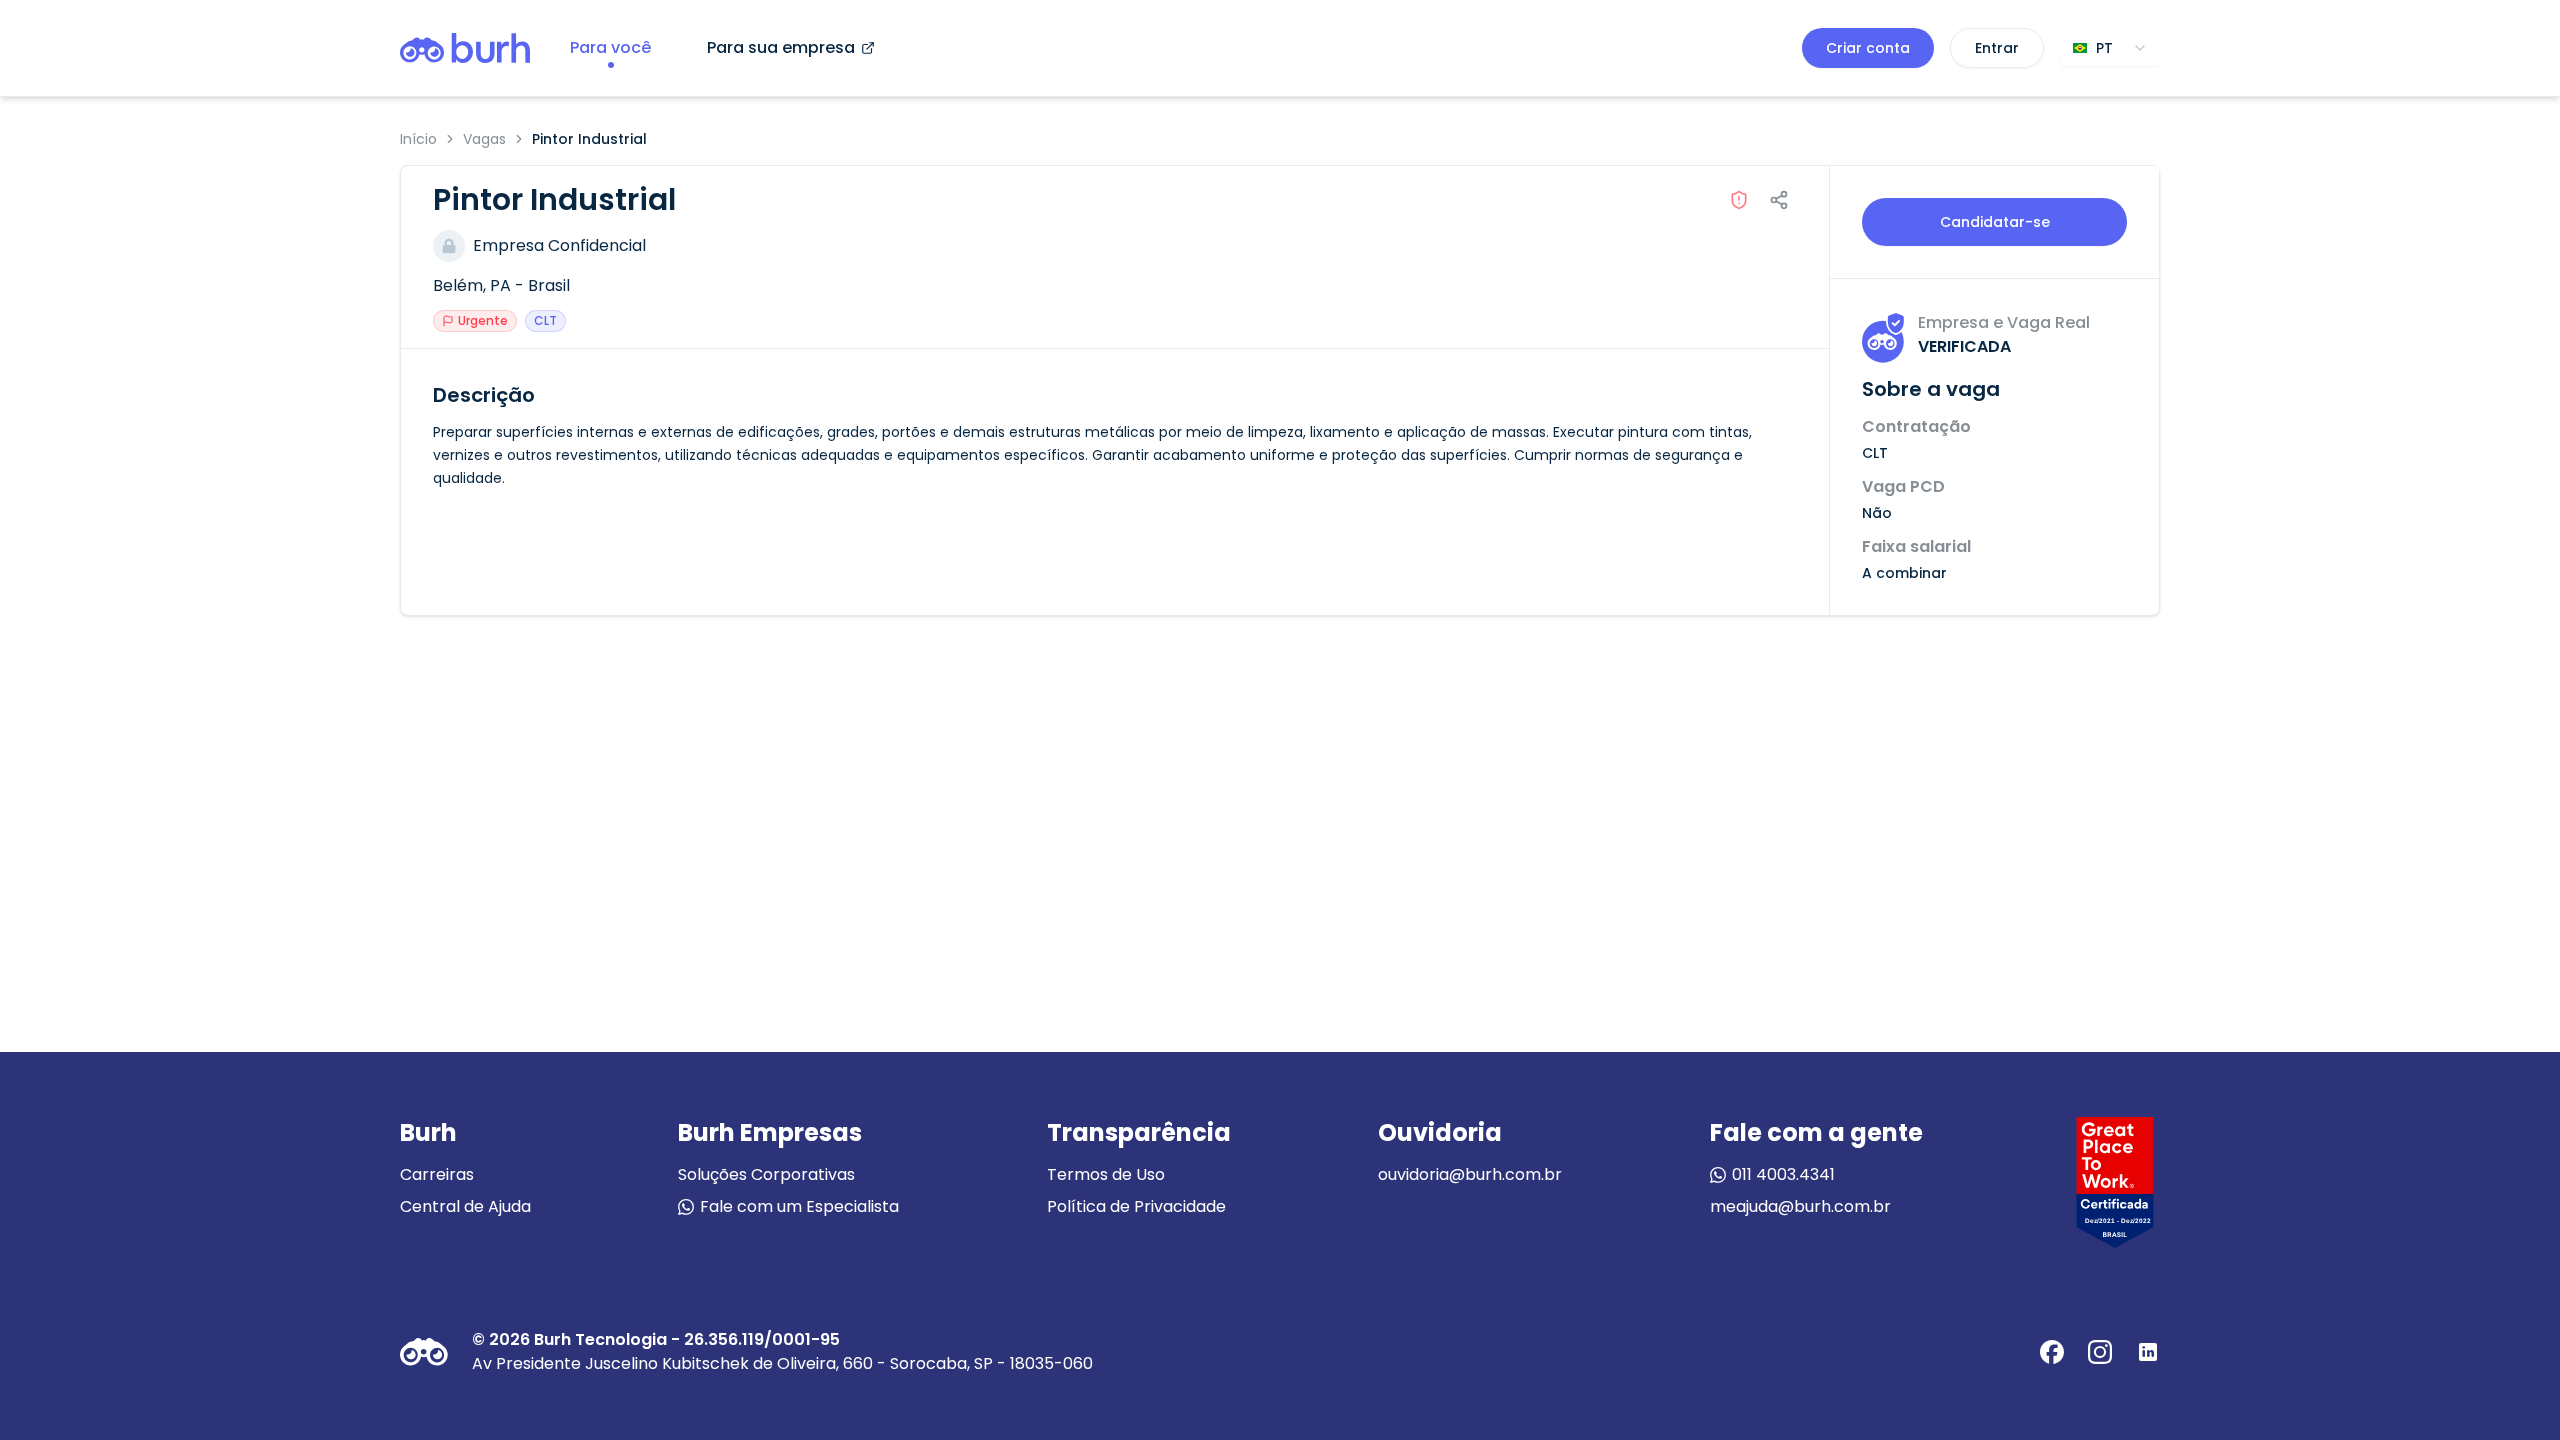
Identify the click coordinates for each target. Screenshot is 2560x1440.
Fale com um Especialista (799, 1206)
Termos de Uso (1106, 1174)
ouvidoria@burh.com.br (1470, 1174)
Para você (610, 47)
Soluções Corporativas (766, 1174)
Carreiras (437, 1174)
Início (418, 139)
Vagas (484, 139)
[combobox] (2110, 48)
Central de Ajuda (465, 1206)
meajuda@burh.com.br (1800, 1206)
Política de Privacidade (1136, 1206)
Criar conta (1868, 48)
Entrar (1997, 48)
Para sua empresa (781, 47)
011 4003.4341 (1783, 1174)
